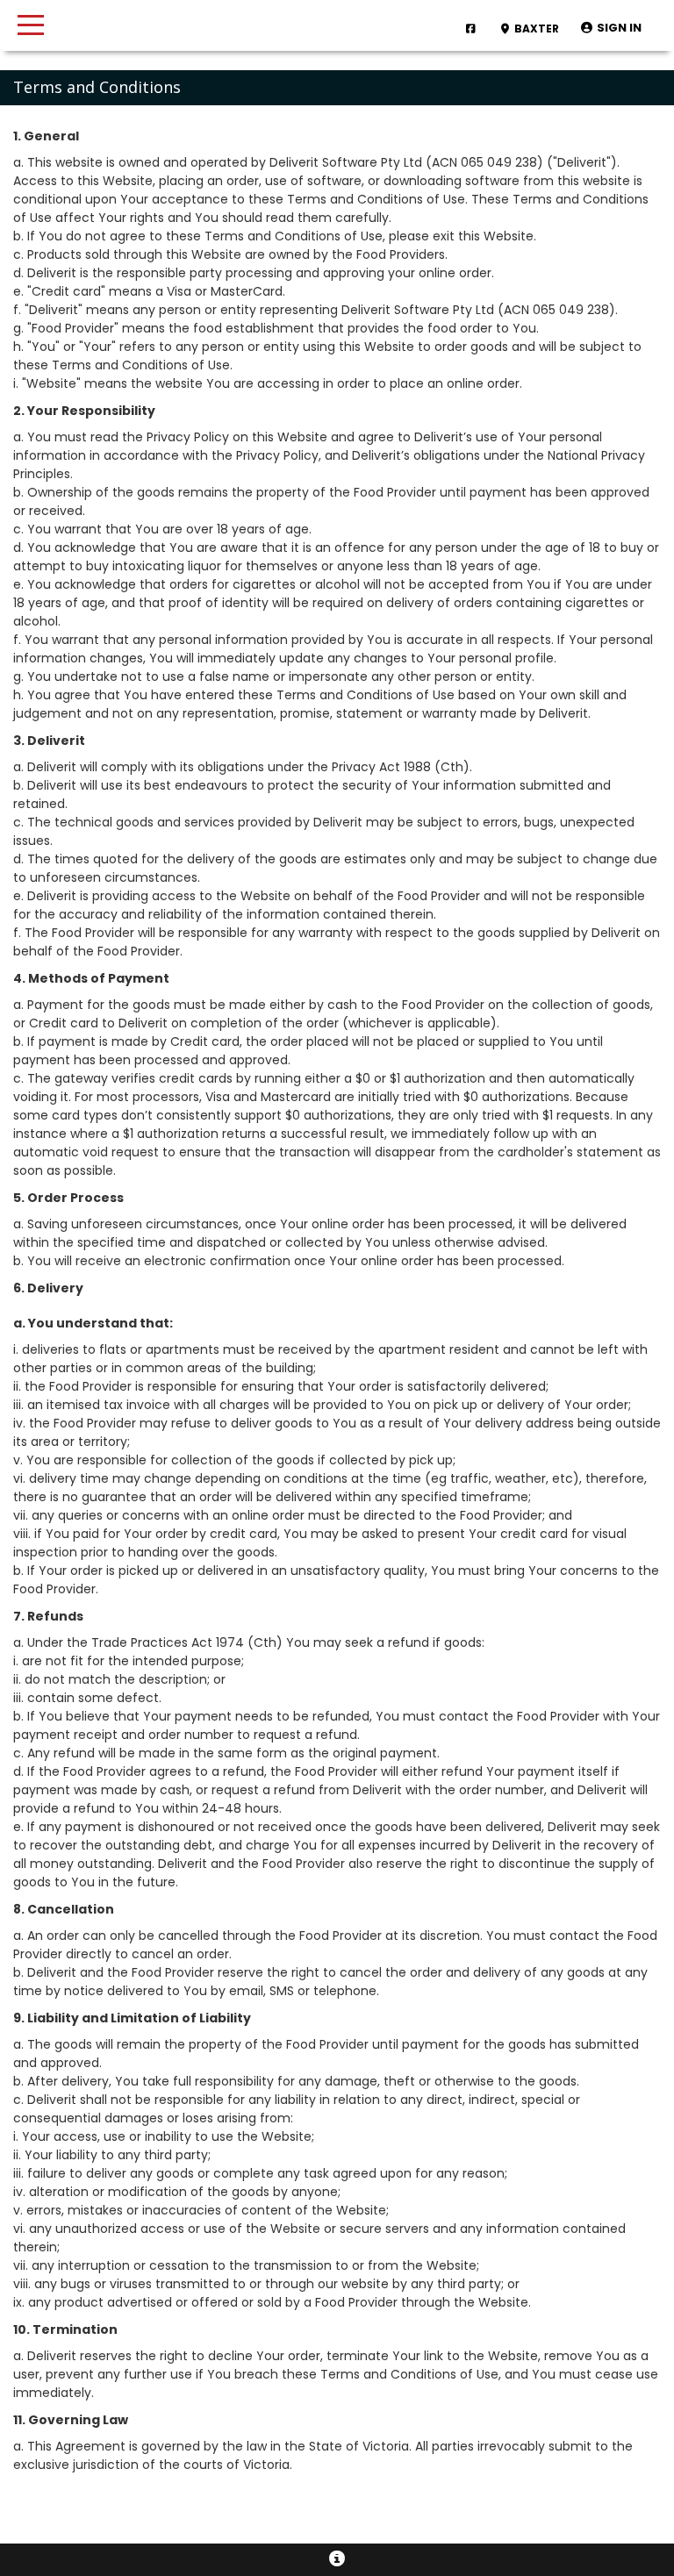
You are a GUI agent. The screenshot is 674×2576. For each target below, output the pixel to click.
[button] (611, 29)
